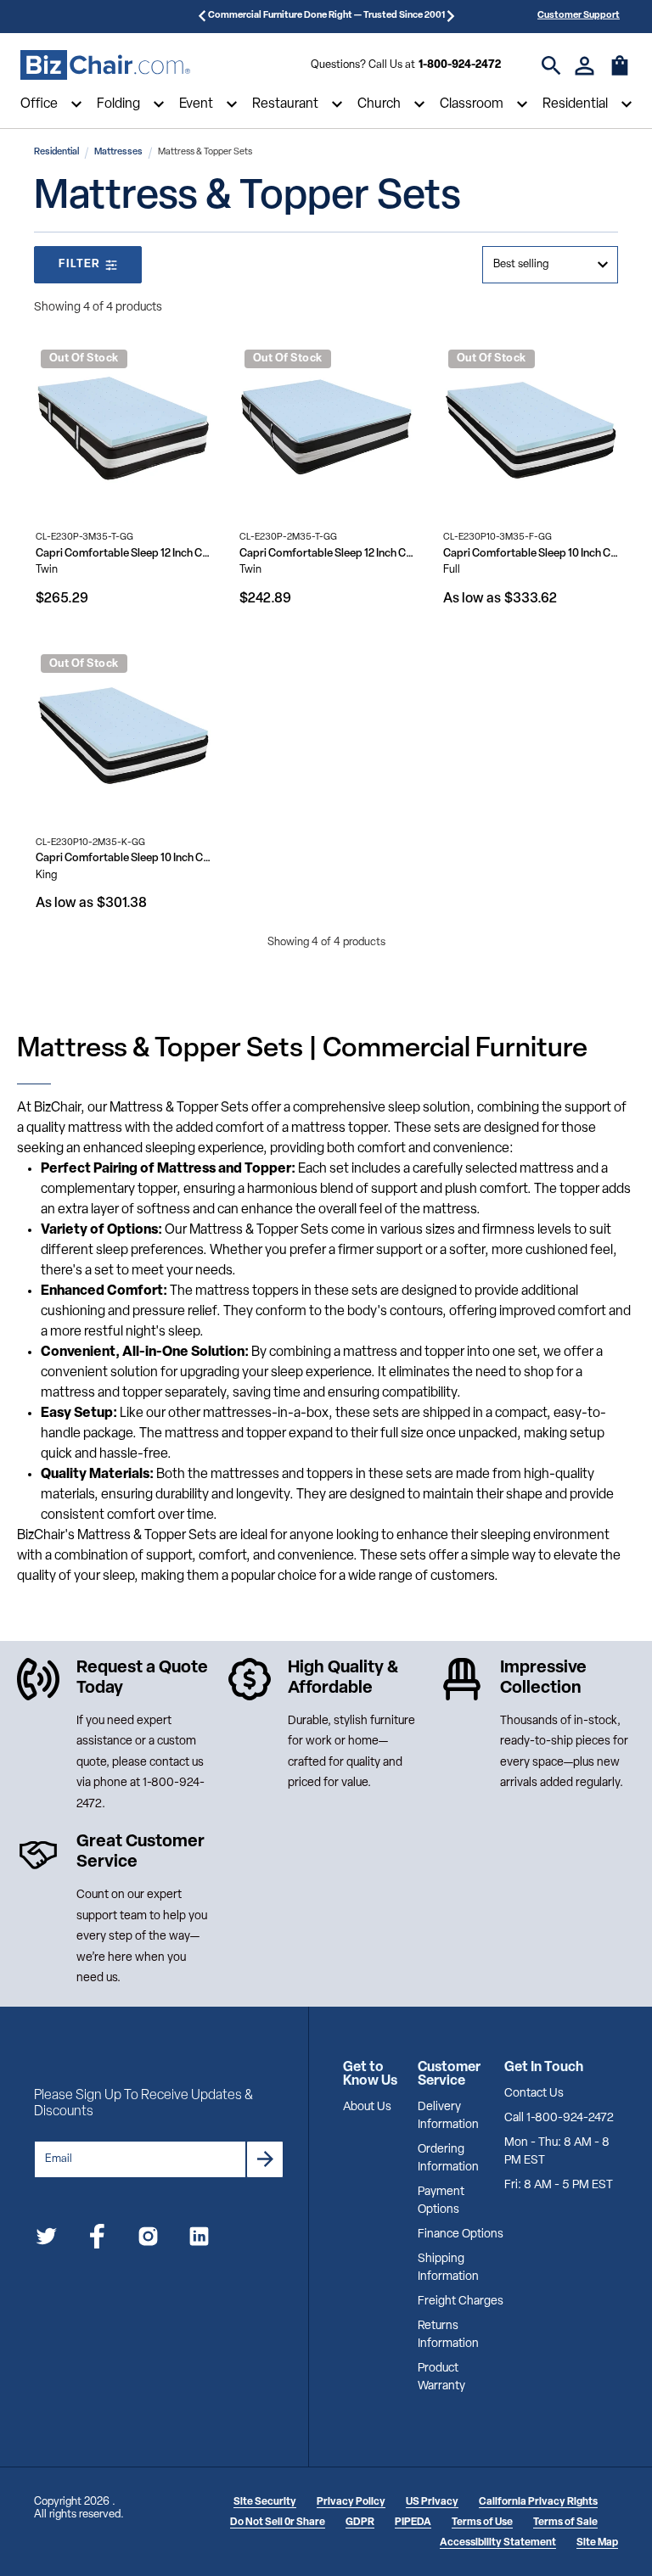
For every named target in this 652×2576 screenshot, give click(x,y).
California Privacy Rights (538, 2502)
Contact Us (534, 2094)
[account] (585, 66)
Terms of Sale (565, 2523)
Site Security (265, 2502)
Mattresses (118, 152)
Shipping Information (448, 2268)
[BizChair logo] (105, 65)
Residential (575, 104)
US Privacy (432, 2502)
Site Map (597, 2543)
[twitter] (46, 2240)
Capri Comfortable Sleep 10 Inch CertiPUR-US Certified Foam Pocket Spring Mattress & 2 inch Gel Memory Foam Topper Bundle (123, 858)
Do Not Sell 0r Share (278, 2523)
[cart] (620, 74)
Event (196, 104)
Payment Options (441, 2201)
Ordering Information (448, 2159)
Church (379, 104)
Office (39, 104)
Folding (118, 104)
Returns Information (448, 2335)
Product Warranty (441, 2377)
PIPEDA (413, 2523)
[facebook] (97, 2240)
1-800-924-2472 (460, 65)
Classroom (472, 104)
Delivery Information (448, 2116)
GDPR (360, 2523)
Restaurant (285, 104)
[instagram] (148, 2240)
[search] (551, 66)
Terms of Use (482, 2523)
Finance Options (461, 2234)
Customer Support (579, 16)
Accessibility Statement (498, 2543)
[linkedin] (199, 2240)
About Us (367, 2107)
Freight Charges (461, 2302)
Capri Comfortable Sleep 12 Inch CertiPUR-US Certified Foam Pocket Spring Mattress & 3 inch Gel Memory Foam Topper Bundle (123, 554)
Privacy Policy (351, 2502)
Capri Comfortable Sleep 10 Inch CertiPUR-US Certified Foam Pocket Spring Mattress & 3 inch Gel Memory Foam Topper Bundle (531, 554)
